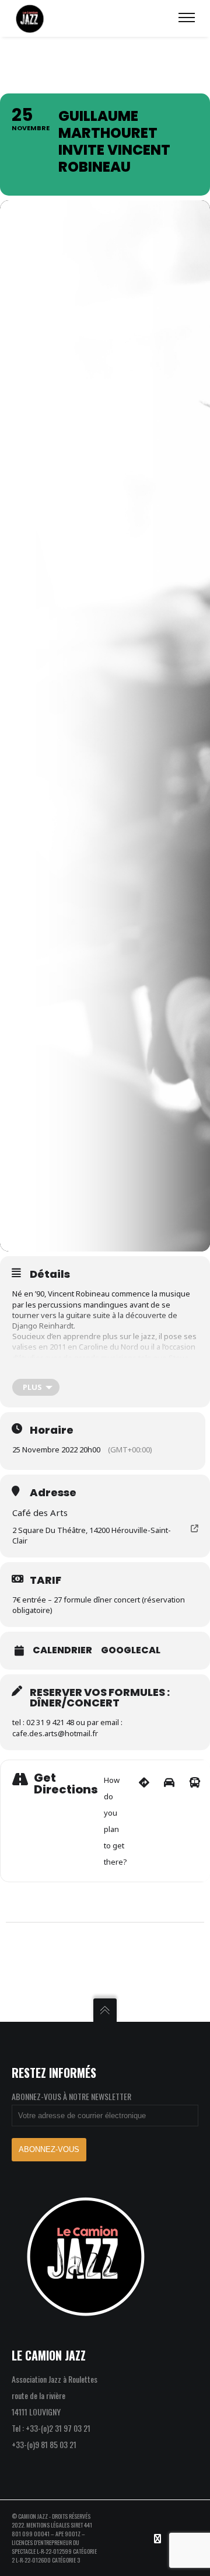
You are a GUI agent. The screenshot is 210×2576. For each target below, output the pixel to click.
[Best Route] (144, 1821)
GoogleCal (131, 1650)
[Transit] (195, 1821)
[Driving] (169, 1821)
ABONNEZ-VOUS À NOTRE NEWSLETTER (71, 2096)
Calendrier (62, 1650)
